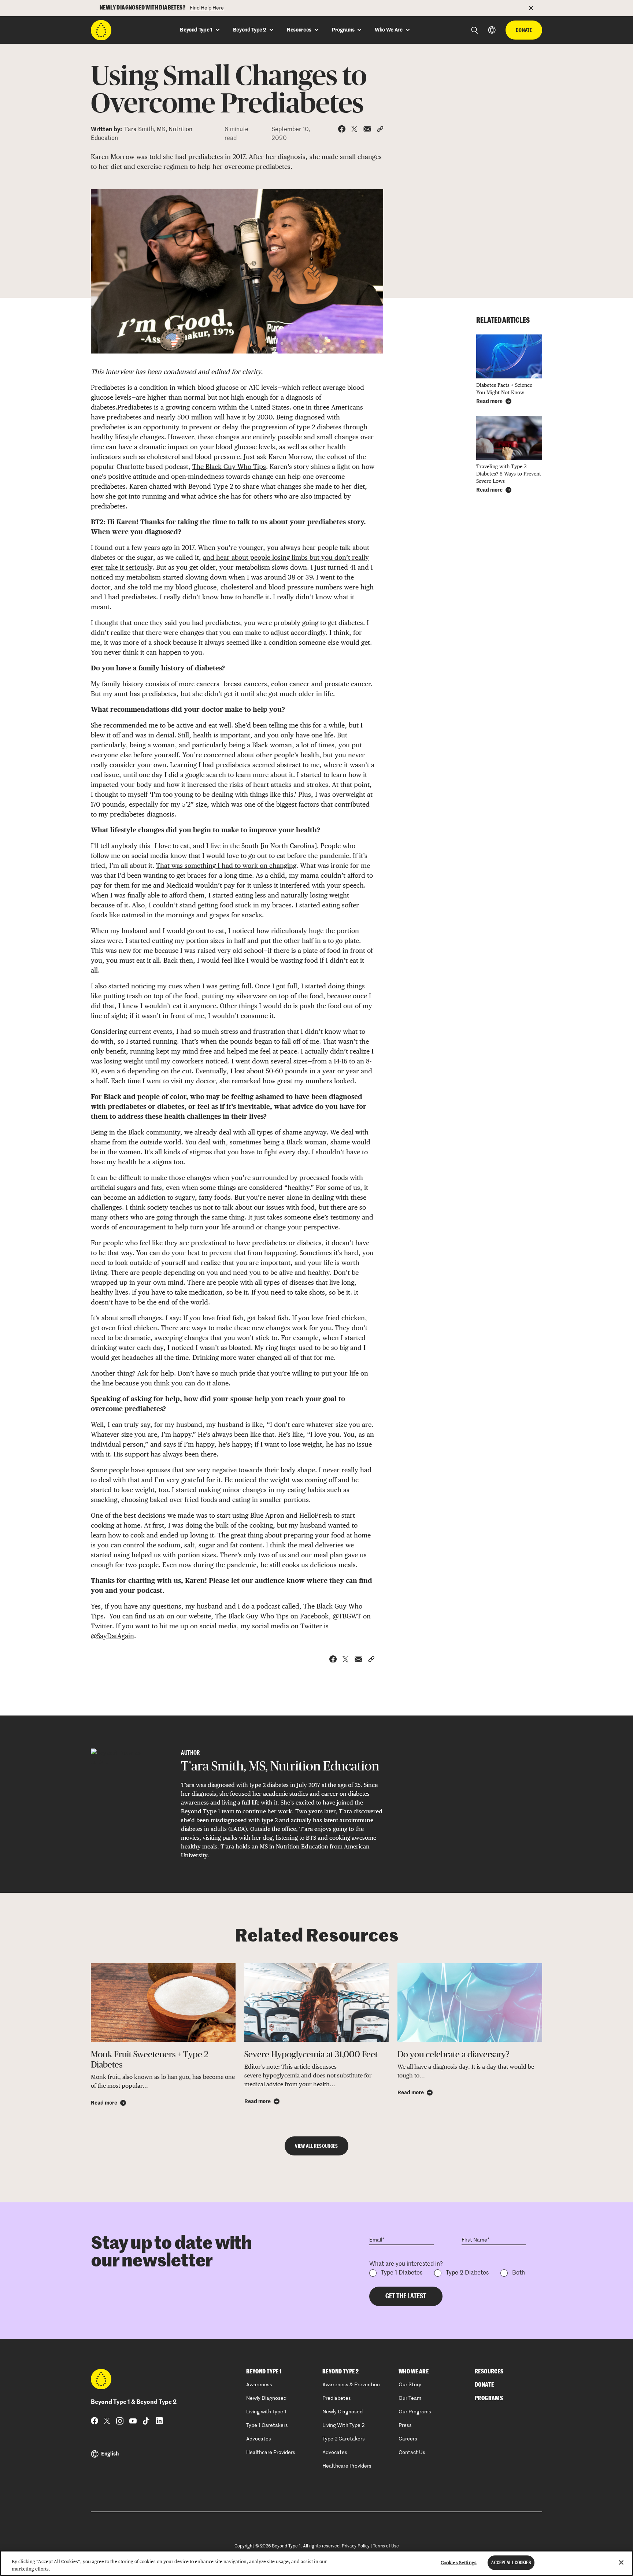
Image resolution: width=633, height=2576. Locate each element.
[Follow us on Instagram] (120, 2421)
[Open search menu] (475, 30)
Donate (524, 30)
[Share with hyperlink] (380, 129)
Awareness (259, 2385)
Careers (408, 2439)
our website (194, 1616)
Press (405, 2425)
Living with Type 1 (266, 2412)
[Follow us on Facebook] (95, 2421)
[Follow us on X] (107, 2421)
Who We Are (414, 2372)
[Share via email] (367, 129)
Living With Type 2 (343, 2425)
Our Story (410, 2385)
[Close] (621, 2562)
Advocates (259, 2439)
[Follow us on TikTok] (146, 2421)
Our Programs (415, 2412)
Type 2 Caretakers (344, 2439)
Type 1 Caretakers (267, 2425)
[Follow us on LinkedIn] (159, 2421)
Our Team (410, 2398)
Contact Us (412, 2453)
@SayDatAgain (112, 1636)
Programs (489, 2398)
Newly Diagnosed (266, 2398)
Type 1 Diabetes (402, 2273)
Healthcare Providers (271, 2453)
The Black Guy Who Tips (229, 467)
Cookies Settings (459, 2563)
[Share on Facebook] (342, 129)
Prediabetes (337, 2398)
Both (519, 2273)
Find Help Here (207, 8)
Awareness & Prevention (351, 2385)
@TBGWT (347, 1616)
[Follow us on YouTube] (133, 2421)
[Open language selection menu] (492, 30)
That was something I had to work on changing (226, 865)
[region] (316, 2563)
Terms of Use (386, 2546)
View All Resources (316, 2146)
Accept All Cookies (511, 2563)
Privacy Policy (356, 2546)
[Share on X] (354, 129)
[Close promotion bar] (536, 8)
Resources (489, 2372)
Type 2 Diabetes (467, 2273)
